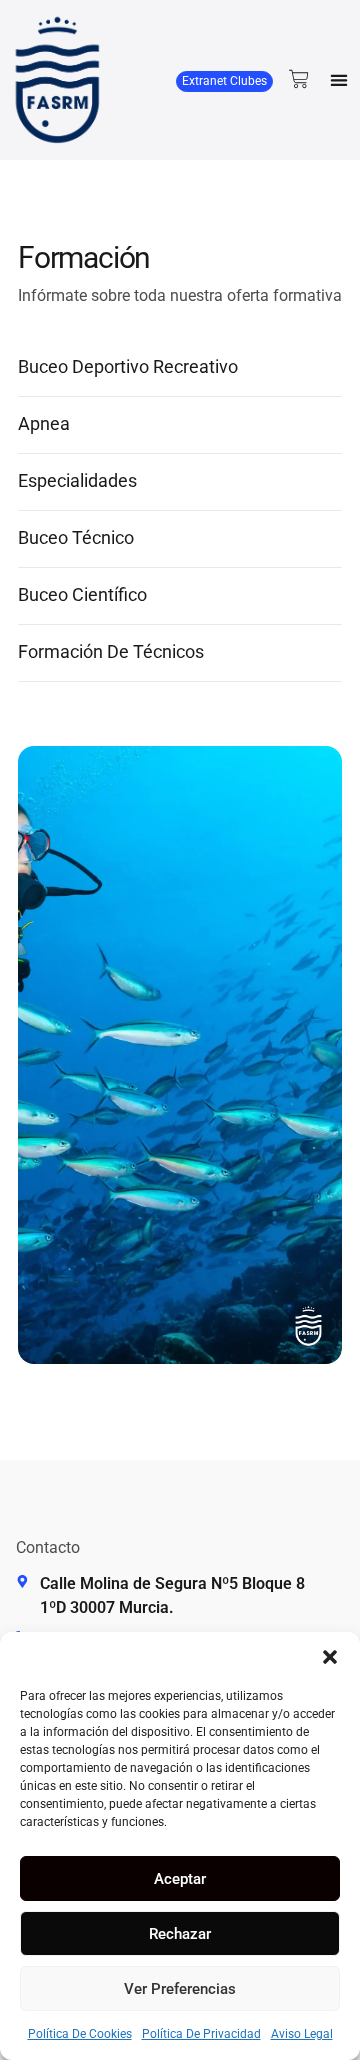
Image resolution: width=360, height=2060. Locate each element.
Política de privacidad (201, 2034)
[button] (330, 1657)
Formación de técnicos (111, 651)
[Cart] (299, 79)
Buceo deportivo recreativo (128, 366)
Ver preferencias (180, 1989)
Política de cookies (80, 2034)
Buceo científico (82, 594)
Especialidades (77, 480)
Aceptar (180, 1879)
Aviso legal (302, 2034)
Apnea (44, 423)
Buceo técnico (76, 537)
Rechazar (180, 1934)
